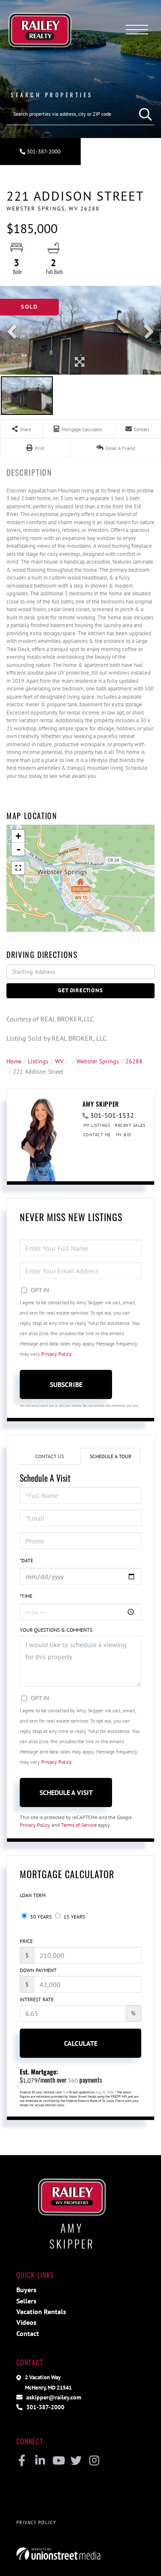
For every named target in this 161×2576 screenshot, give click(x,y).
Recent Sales (130, 1125)
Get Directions (80, 990)
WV (59, 1061)
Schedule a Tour (111, 1456)
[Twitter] (76, 2461)
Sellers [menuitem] (26, 2301)
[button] (143, 114)
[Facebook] (22, 2461)
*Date (26, 1560)
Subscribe (66, 1384)
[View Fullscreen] (18, 868)
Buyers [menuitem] (26, 2290)
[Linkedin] (40, 2461)
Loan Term (33, 1895)
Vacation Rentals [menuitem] (41, 2312)
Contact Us (50, 1456)
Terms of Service (79, 1825)
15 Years (74, 1917)
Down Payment (38, 1970)
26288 (134, 1061)
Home (14, 1061)
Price (26, 1941)
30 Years (40, 1917)
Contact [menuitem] (28, 2333)
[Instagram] (94, 2461)
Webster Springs (98, 1061)
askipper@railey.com (53, 2397)
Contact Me (97, 1135)
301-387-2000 (43, 152)
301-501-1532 (112, 1115)
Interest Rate (37, 1999)
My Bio (124, 1135)
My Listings (97, 1125)
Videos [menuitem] (26, 2322)
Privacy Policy (56, 1354)
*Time (26, 1596)
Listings (38, 1061)
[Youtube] (58, 2461)
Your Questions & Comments (56, 1630)
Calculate (81, 2043)
